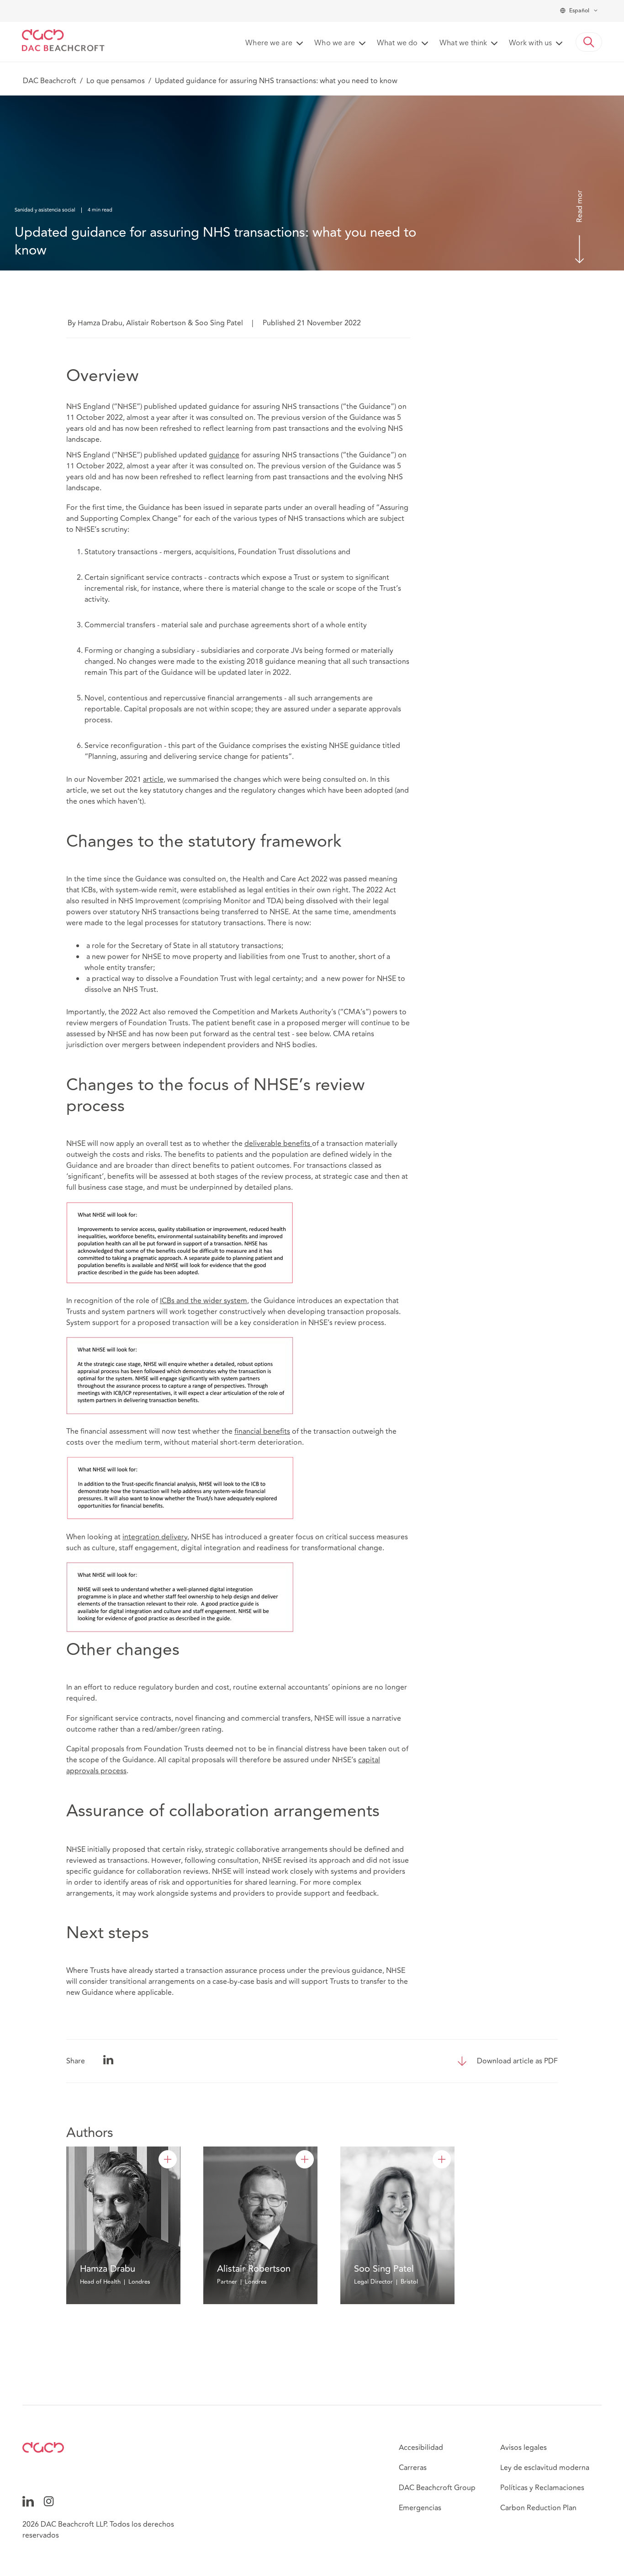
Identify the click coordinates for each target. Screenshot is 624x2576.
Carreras (413, 2468)
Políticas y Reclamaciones (542, 2488)
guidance (224, 455)
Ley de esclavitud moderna (545, 2468)
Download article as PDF (517, 2061)
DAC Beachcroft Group (437, 2488)
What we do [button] (397, 43)
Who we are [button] (335, 43)
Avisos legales (524, 2448)
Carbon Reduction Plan (538, 2508)
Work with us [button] (530, 43)
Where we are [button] (269, 43)
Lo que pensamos (116, 81)
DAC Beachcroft (50, 81)
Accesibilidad (421, 2448)
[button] (589, 42)
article (153, 779)
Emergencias (420, 2508)
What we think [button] (463, 43)
